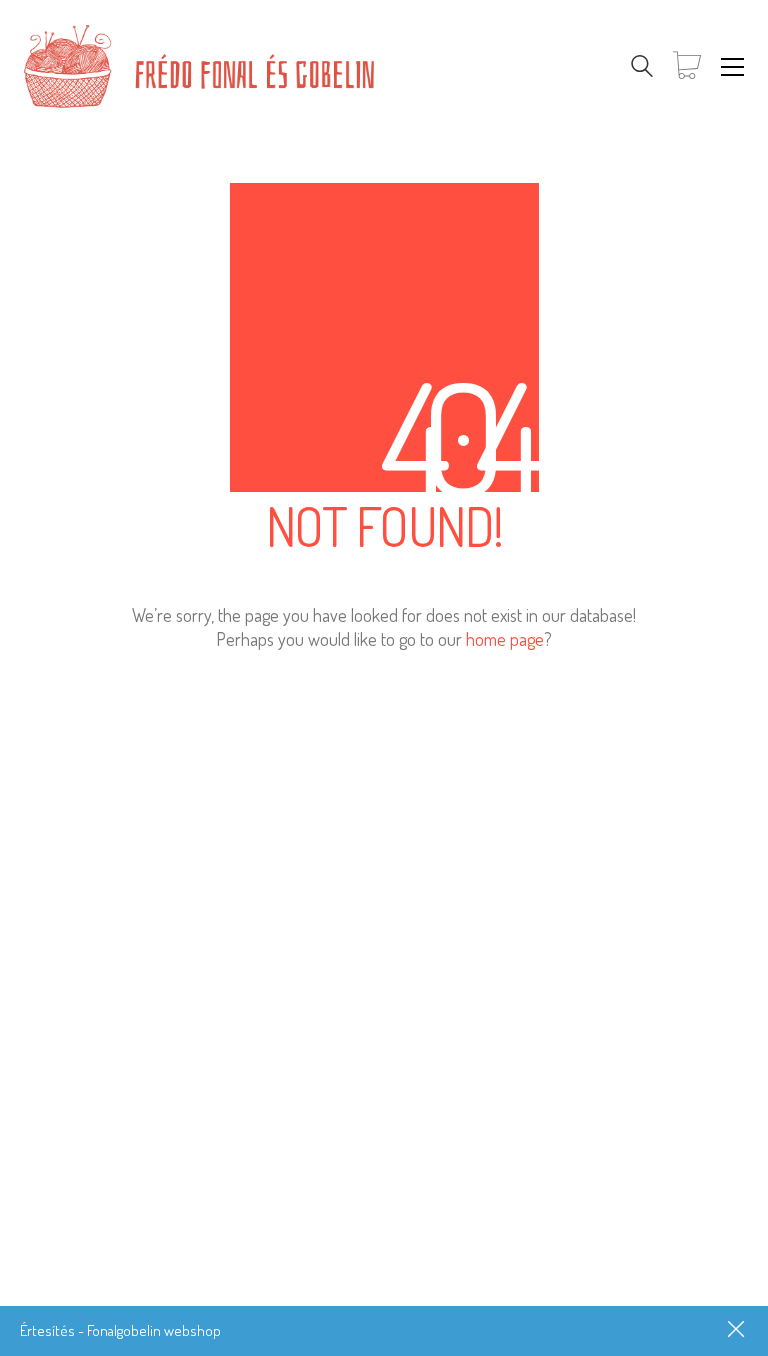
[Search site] (642, 68)
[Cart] (687, 66)
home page (505, 639)
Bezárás (738, 1331)
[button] (732, 67)
